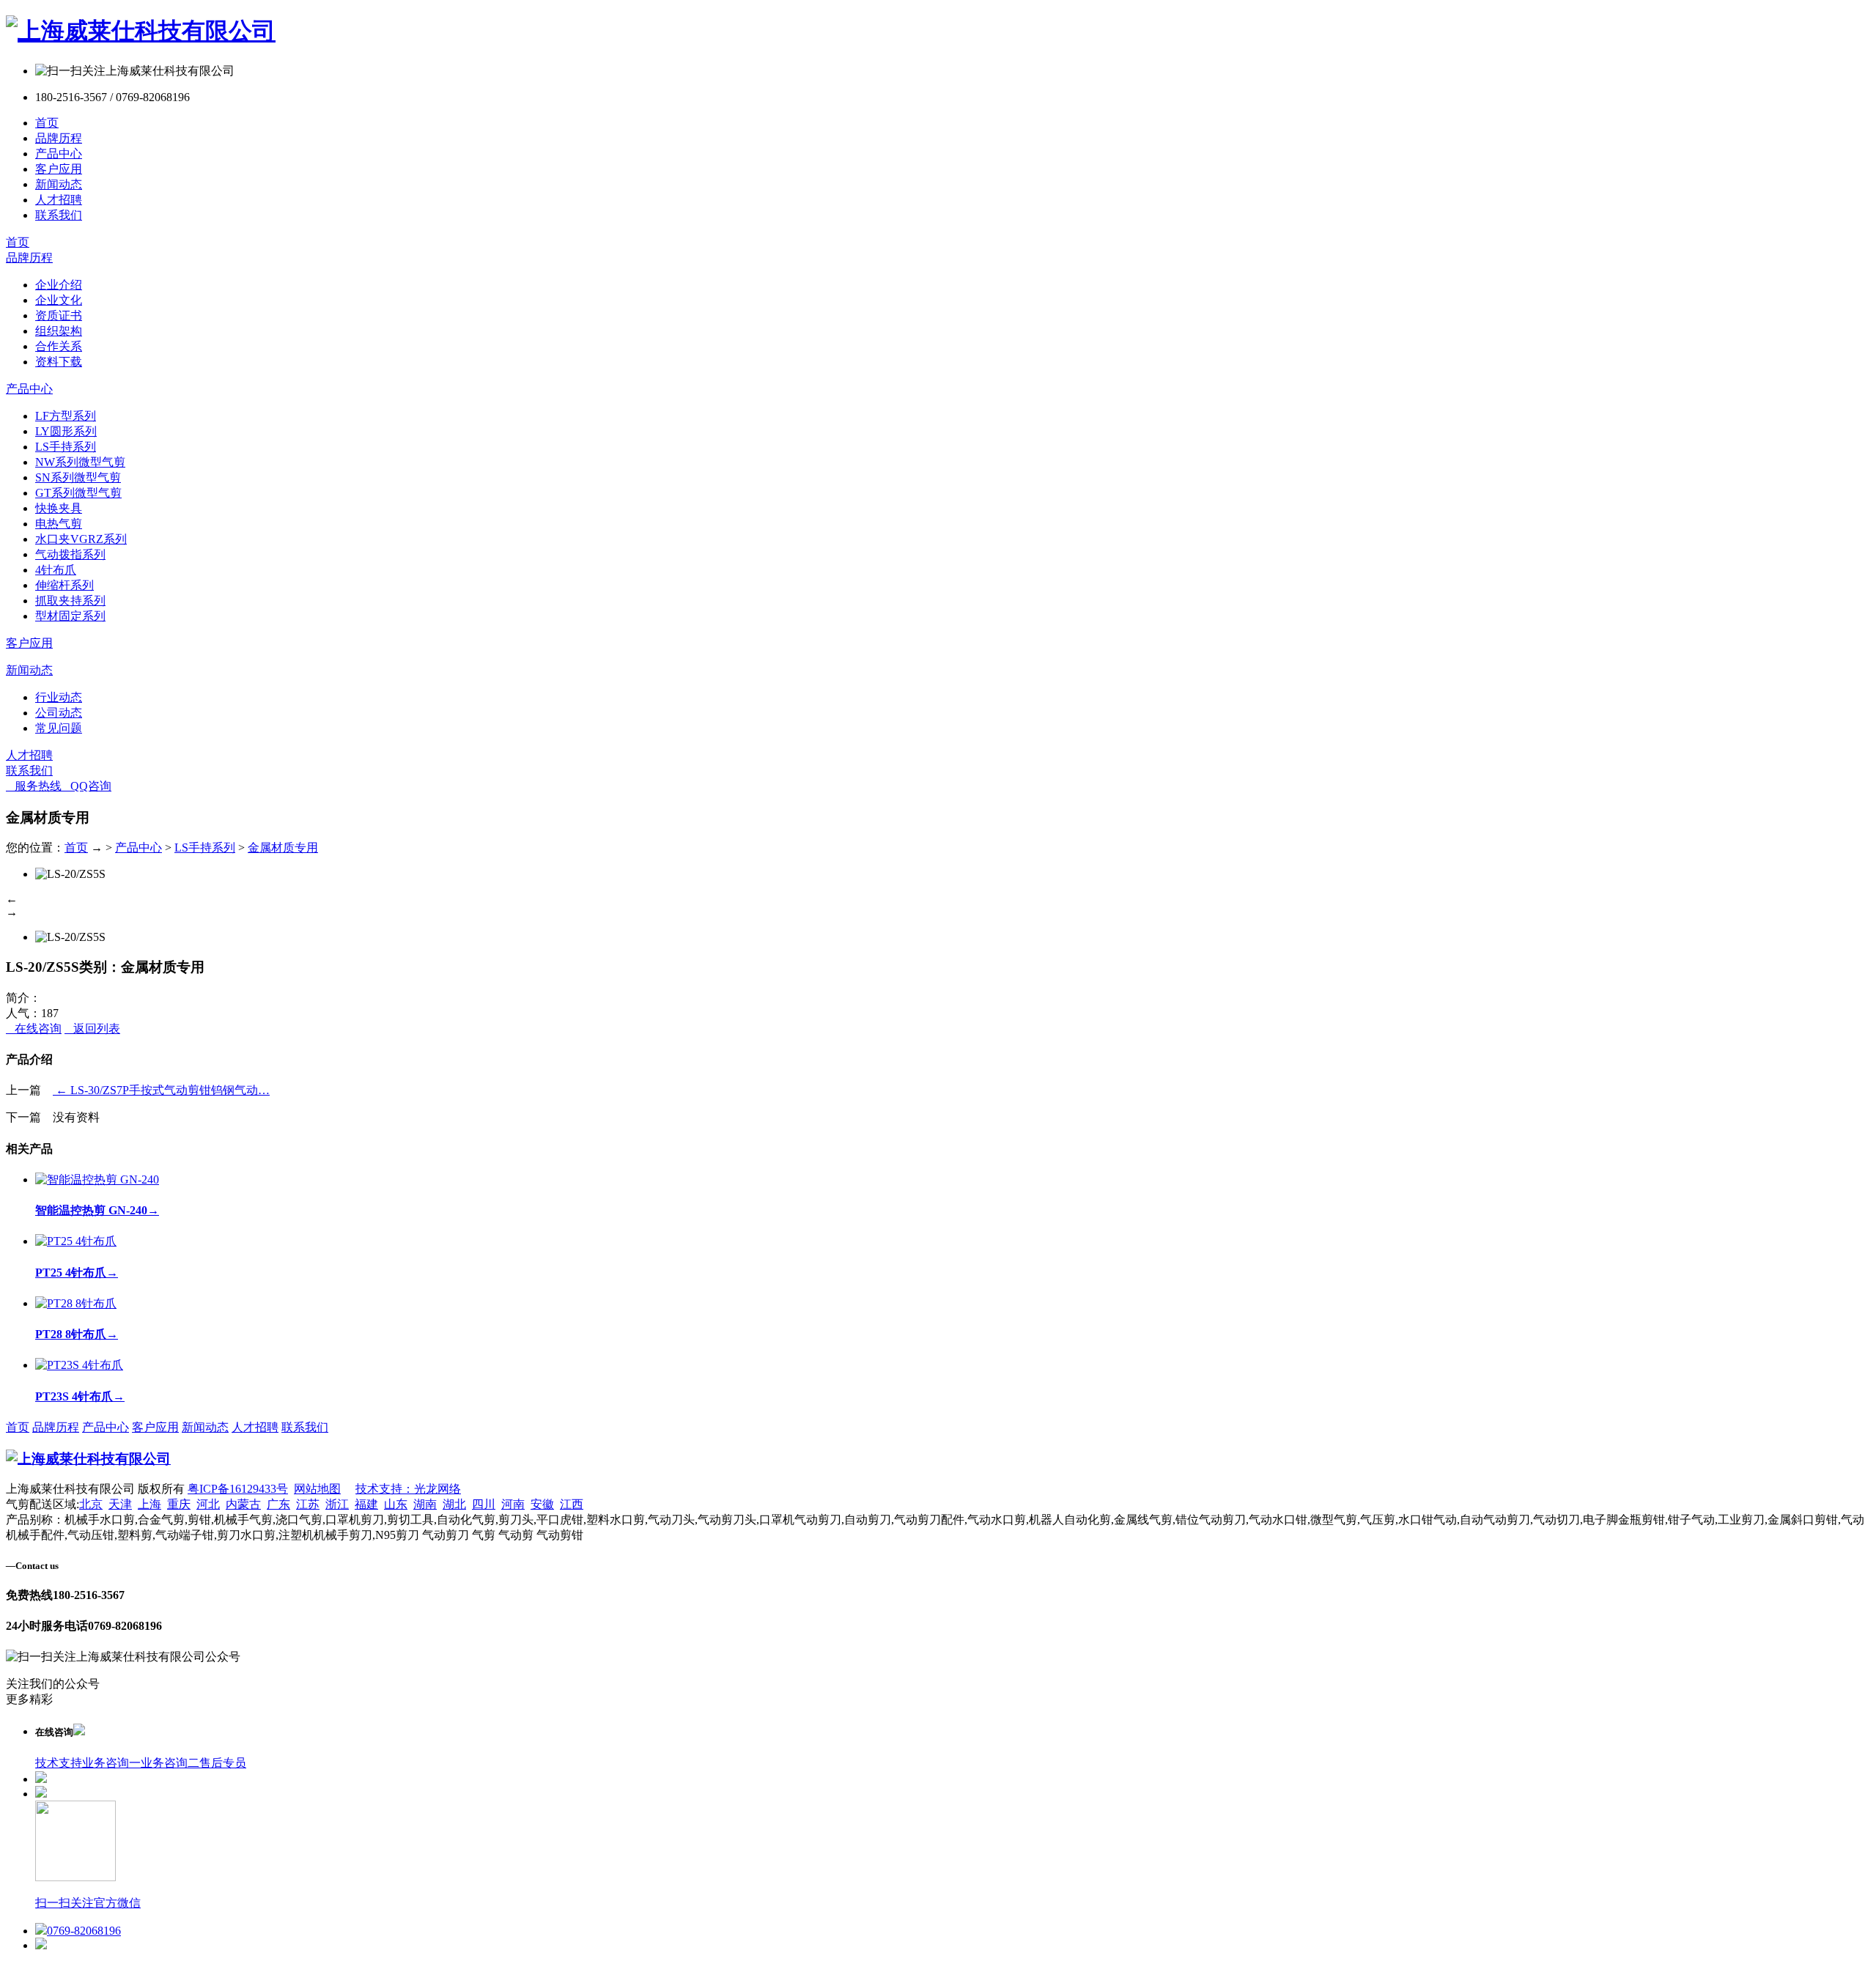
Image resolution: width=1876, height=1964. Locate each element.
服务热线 (34, 786)
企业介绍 (59, 285)
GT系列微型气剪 (78, 493)
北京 (91, 1504)
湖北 (454, 1504)
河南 (513, 1504)
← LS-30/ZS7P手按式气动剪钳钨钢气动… (161, 1090)
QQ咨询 (86, 786)
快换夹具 (59, 508)
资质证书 (59, 315)
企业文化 (59, 300)
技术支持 (59, 1763)
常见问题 (59, 728)
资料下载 (59, 362)
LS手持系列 (66, 447)
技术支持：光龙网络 (408, 1489)
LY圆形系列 (66, 431)
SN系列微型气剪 (78, 477)
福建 (366, 1504)
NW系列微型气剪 (80, 462)
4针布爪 (56, 570)
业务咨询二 (170, 1763)
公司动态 (59, 713)
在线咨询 (34, 1029)
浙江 (337, 1504)
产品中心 (59, 154)
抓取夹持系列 (70, 601)
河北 (208, 1504)
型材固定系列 (70, 616)
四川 (484, 1504)
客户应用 (59, 169)
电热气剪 (59, 524)
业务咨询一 (111, 1763)
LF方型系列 (66, 416)
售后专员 (223, 1763)
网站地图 (317, 1489)
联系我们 (59, 215)
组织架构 (59, 331)
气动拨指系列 (70, 554)
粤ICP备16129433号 (238, 1489)
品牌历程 (59, 138)
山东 (396, 1504)
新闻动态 (59, 184)
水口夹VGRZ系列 (81, 539)
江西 (572, 1504)
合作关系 (59, 346)
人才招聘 (59, 200)
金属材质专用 (283, 848)
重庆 (179, 1504)
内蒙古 (243, 1504)
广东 (278, 1504)
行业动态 (59, 697)
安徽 (542, 1504)
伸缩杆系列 (64, 585)
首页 (47, 123)
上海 (149, 1504)
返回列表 (92, 1029)
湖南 (425, 1504)
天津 (120, 1504)
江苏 (308, 1504)
